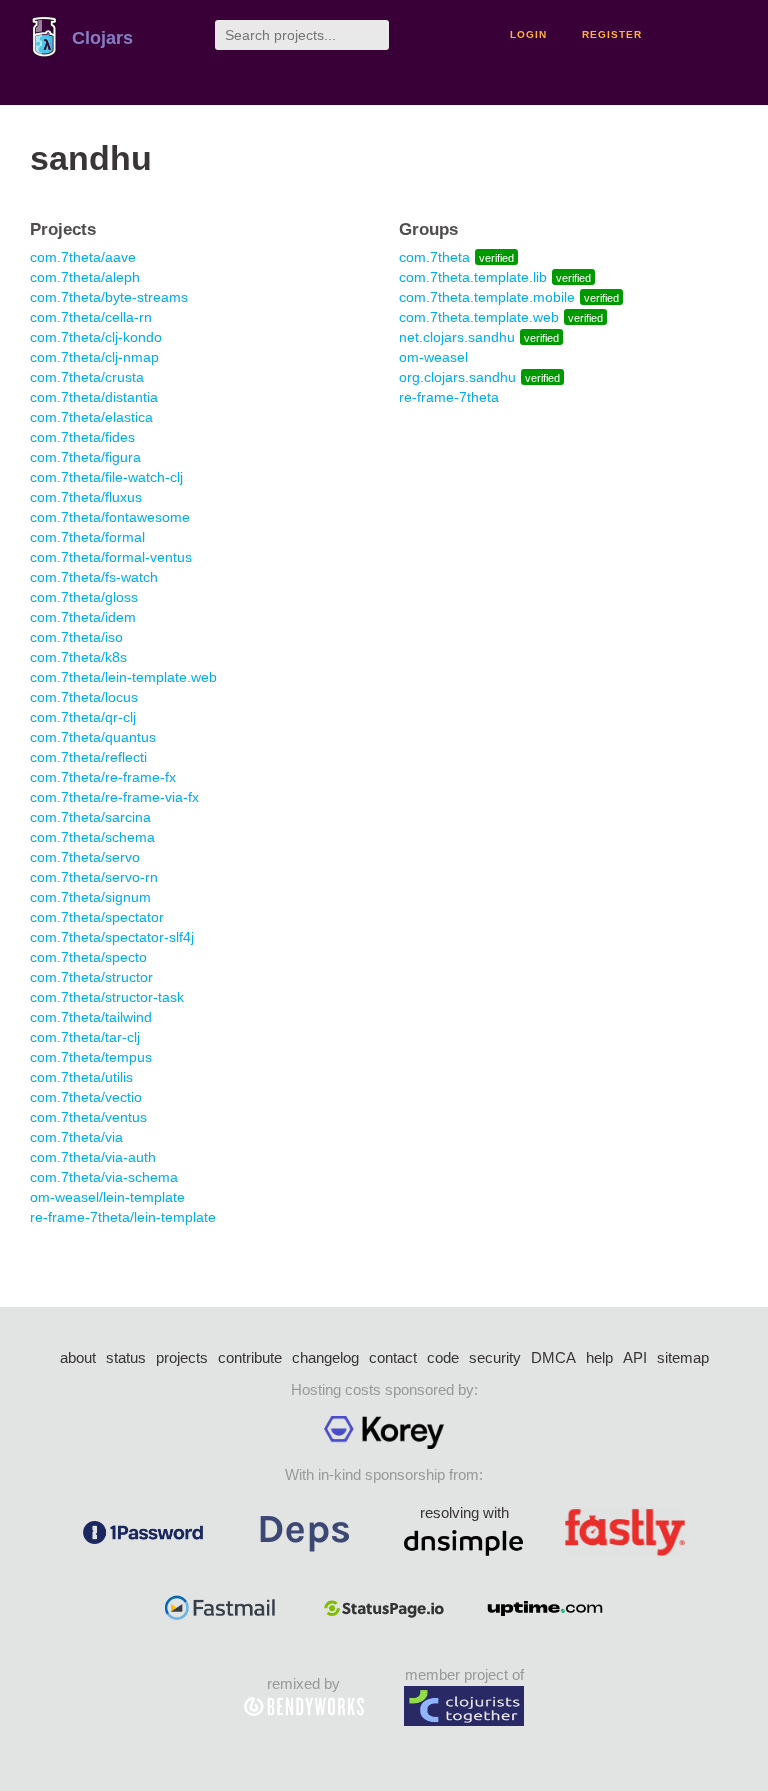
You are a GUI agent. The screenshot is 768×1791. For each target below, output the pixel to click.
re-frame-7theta (449, 397)
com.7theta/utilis (81, 1077)
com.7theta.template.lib (473, 277)
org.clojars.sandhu (457, 377)
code (443, 1357)
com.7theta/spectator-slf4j (112, 937)
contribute (250, 1357)
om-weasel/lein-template (107, 1197)
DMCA (553, 1357)
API (635, 1357)
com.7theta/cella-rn (91, 317)
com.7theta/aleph (85, 277)
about (78, 1357)
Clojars (102, 38)
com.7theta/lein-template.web (123, 677)
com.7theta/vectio (86, 1097)
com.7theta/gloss (84, 597)
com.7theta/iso (76, 637)
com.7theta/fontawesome (110, 517)
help (599, 1357)
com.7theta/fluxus (86, 497)
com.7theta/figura (85, 457)
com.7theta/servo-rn (94, 877)
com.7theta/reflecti (88, 757)
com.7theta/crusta (87, 377)
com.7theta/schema (92, 837)
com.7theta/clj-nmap (94, 357)
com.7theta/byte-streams (109, 297)
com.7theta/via (76, 1137)
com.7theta (434, 257)
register (612, 34)
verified (496, 258)
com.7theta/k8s (78, 657)
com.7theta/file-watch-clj (106, 477)
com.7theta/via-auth (93, 1157)
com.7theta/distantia (94, 397)
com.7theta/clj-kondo (96, 337)
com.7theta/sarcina (90, 817)
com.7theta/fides (82, 437)
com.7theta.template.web (479, 317)
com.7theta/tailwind (91, 1017)
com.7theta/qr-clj (83, 717)
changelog (325, 1357)
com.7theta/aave (83, 257)
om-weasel (433, 357)
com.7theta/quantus (93, 737)
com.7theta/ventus (88, 1117)
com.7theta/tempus (91, 1057)
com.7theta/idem (83, 617)
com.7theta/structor (91, 977)
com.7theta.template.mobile (487, 297)
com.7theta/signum (90, 897)
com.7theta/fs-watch (94, 577)
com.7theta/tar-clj (85, 1037)
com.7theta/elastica (91, 417)
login (528, 34)
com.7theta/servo (85, 857)
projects (182, 1357)
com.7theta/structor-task (107, 997)
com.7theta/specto (88, 957)
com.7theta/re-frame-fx (103, 777)
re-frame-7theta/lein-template (123, 1217)
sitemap (683, 1357)
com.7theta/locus (84, 697)
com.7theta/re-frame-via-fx (114, 797)
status (126, 1357)
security (495, 1357)
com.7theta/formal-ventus (111, 557)
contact (393, 1357)
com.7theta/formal (87, 537)
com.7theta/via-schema (104, 1177)
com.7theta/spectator (97, 917)
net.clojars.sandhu (457, 337)
